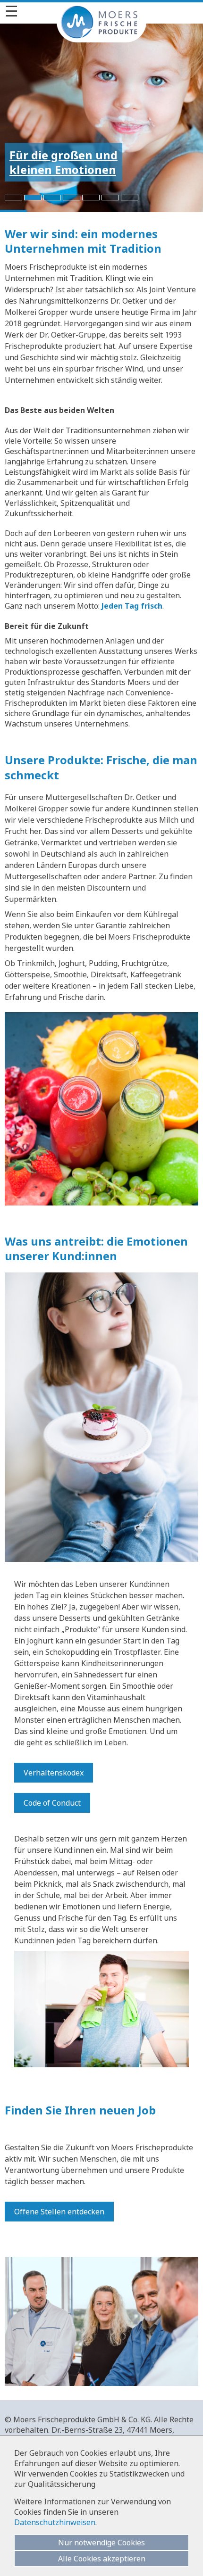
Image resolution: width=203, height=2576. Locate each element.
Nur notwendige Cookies (101, 2543)
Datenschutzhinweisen (55, 2522)
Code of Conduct (52, 1803)
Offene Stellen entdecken (59, 2212)
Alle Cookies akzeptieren (102, 2559)
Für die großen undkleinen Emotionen (63, 162)
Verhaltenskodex (54, 1773)
